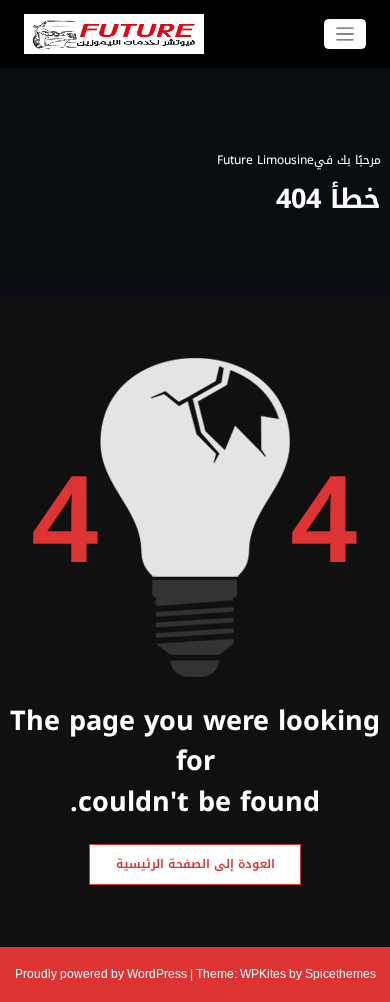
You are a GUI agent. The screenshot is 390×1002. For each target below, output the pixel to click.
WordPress (157, 974)
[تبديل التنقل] (345, 34)
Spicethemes (340, 974)
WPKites (264, 974)
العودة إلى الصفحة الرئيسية (195, 864)
